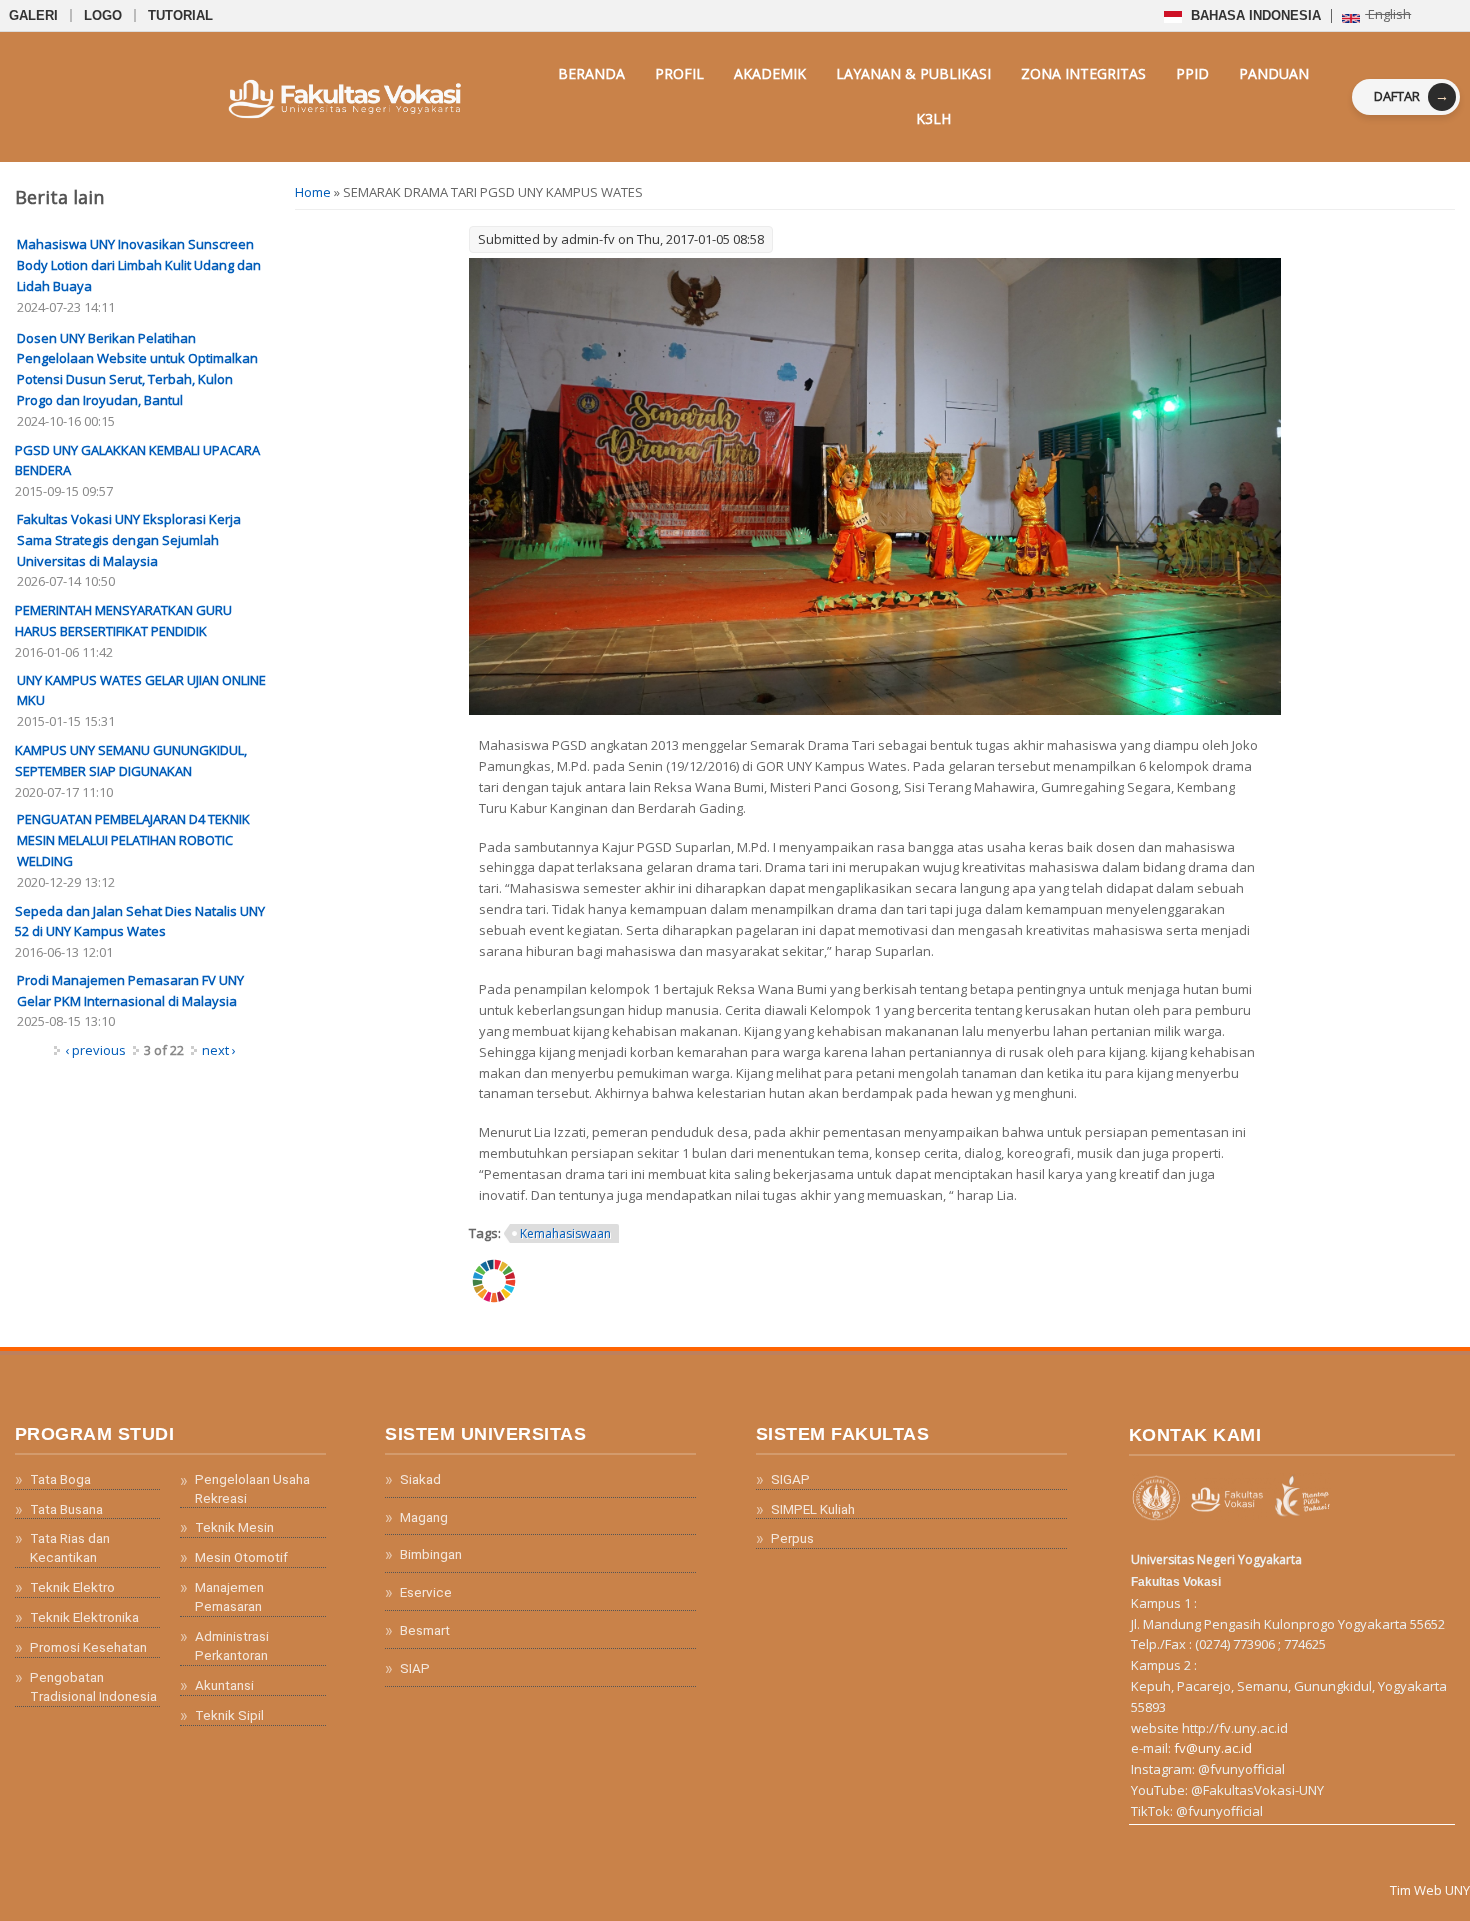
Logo (103, 15)
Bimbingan (431, 1554)
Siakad (420, 1479)
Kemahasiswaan (565, 1233)
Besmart (425, 1630)
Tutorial (180, 15)
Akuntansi (224, 1685)
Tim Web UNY (1430, 1890)
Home (313, 192)
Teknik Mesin (234, 1527)
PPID (1192, 73)
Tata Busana (66, 1509)
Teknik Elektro (72, 1587)
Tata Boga (60, 1479)
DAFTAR (1411, 95)
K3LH (933, 118)
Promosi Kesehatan (88, 1647)
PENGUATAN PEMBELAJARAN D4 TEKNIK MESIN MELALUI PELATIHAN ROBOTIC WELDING (133, 840)
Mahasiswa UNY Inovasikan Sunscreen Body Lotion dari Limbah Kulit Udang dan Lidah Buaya (139, 265)
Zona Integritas (1083, 73)
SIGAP (790, 1479)
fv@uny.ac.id (1213, 1748)
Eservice (426, 1592)
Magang (424, 1517)
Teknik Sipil (229, 1715)
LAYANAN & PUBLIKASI (913, 73)
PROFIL (679, 73)
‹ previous (95, 1050)
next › (219, 1050)
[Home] (282, 96)
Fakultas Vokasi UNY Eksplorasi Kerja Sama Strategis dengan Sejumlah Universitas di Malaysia (129, 540)
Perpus (792, 1538)
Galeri (33, 15)
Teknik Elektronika (84, 1617)
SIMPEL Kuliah (813, 1509)
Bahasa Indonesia (1254, 15)
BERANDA (591, 73)
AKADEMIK (770, 73)
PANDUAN (1274, 73)
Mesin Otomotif (241, 1557)
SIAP (415, 1668)
